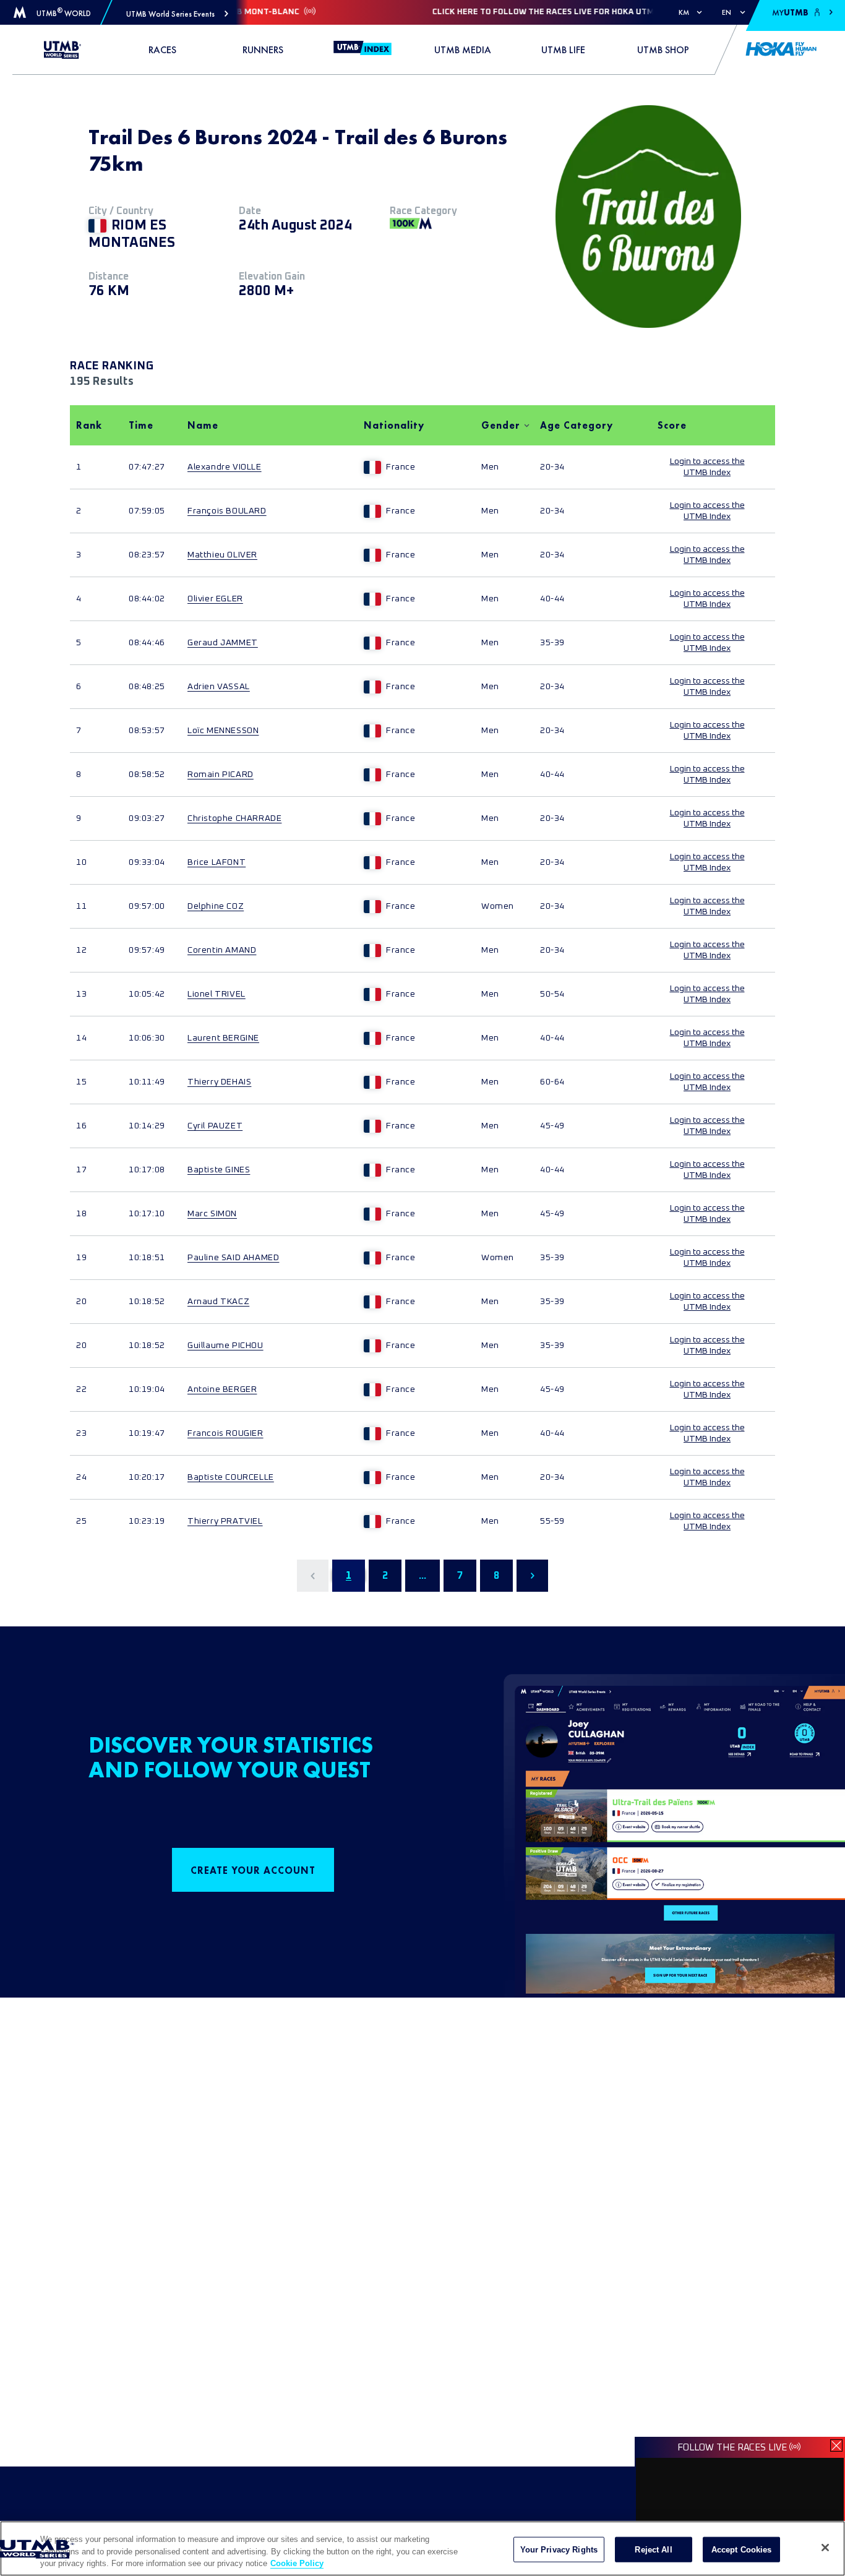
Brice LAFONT (217, 862)
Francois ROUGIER (225, 1433)
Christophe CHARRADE (234, 818)
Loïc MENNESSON (223, 731)
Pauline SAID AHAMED (233, 1258)
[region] (422, 2548)
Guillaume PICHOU (225, 1346)
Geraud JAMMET (223, 643)
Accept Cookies (742, 2549)
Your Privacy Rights (559, 2549)
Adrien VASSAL (219, 687)
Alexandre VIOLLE (225, 467)
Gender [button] (501, 425)
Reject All (653, 2549)
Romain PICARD (221, 775)
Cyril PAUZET (215, 1126)
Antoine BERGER (222, 1389)
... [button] (422, 1576)
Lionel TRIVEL (217, 994)
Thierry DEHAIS (219, 1082)
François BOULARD (227, 511)
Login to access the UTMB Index (707, 467)
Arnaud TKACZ (218, 1302)
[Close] (825, 2548)
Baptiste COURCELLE (231, 1477)
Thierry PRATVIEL (225, 1521)
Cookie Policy (297, 2563)
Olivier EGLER (215, 599)
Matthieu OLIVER (222, 555)
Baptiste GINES (219, 1170)
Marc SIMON (212, 1214)
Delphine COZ (216, 906)
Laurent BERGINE (223, 1038)
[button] (177, 14)
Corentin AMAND (222, 950)
